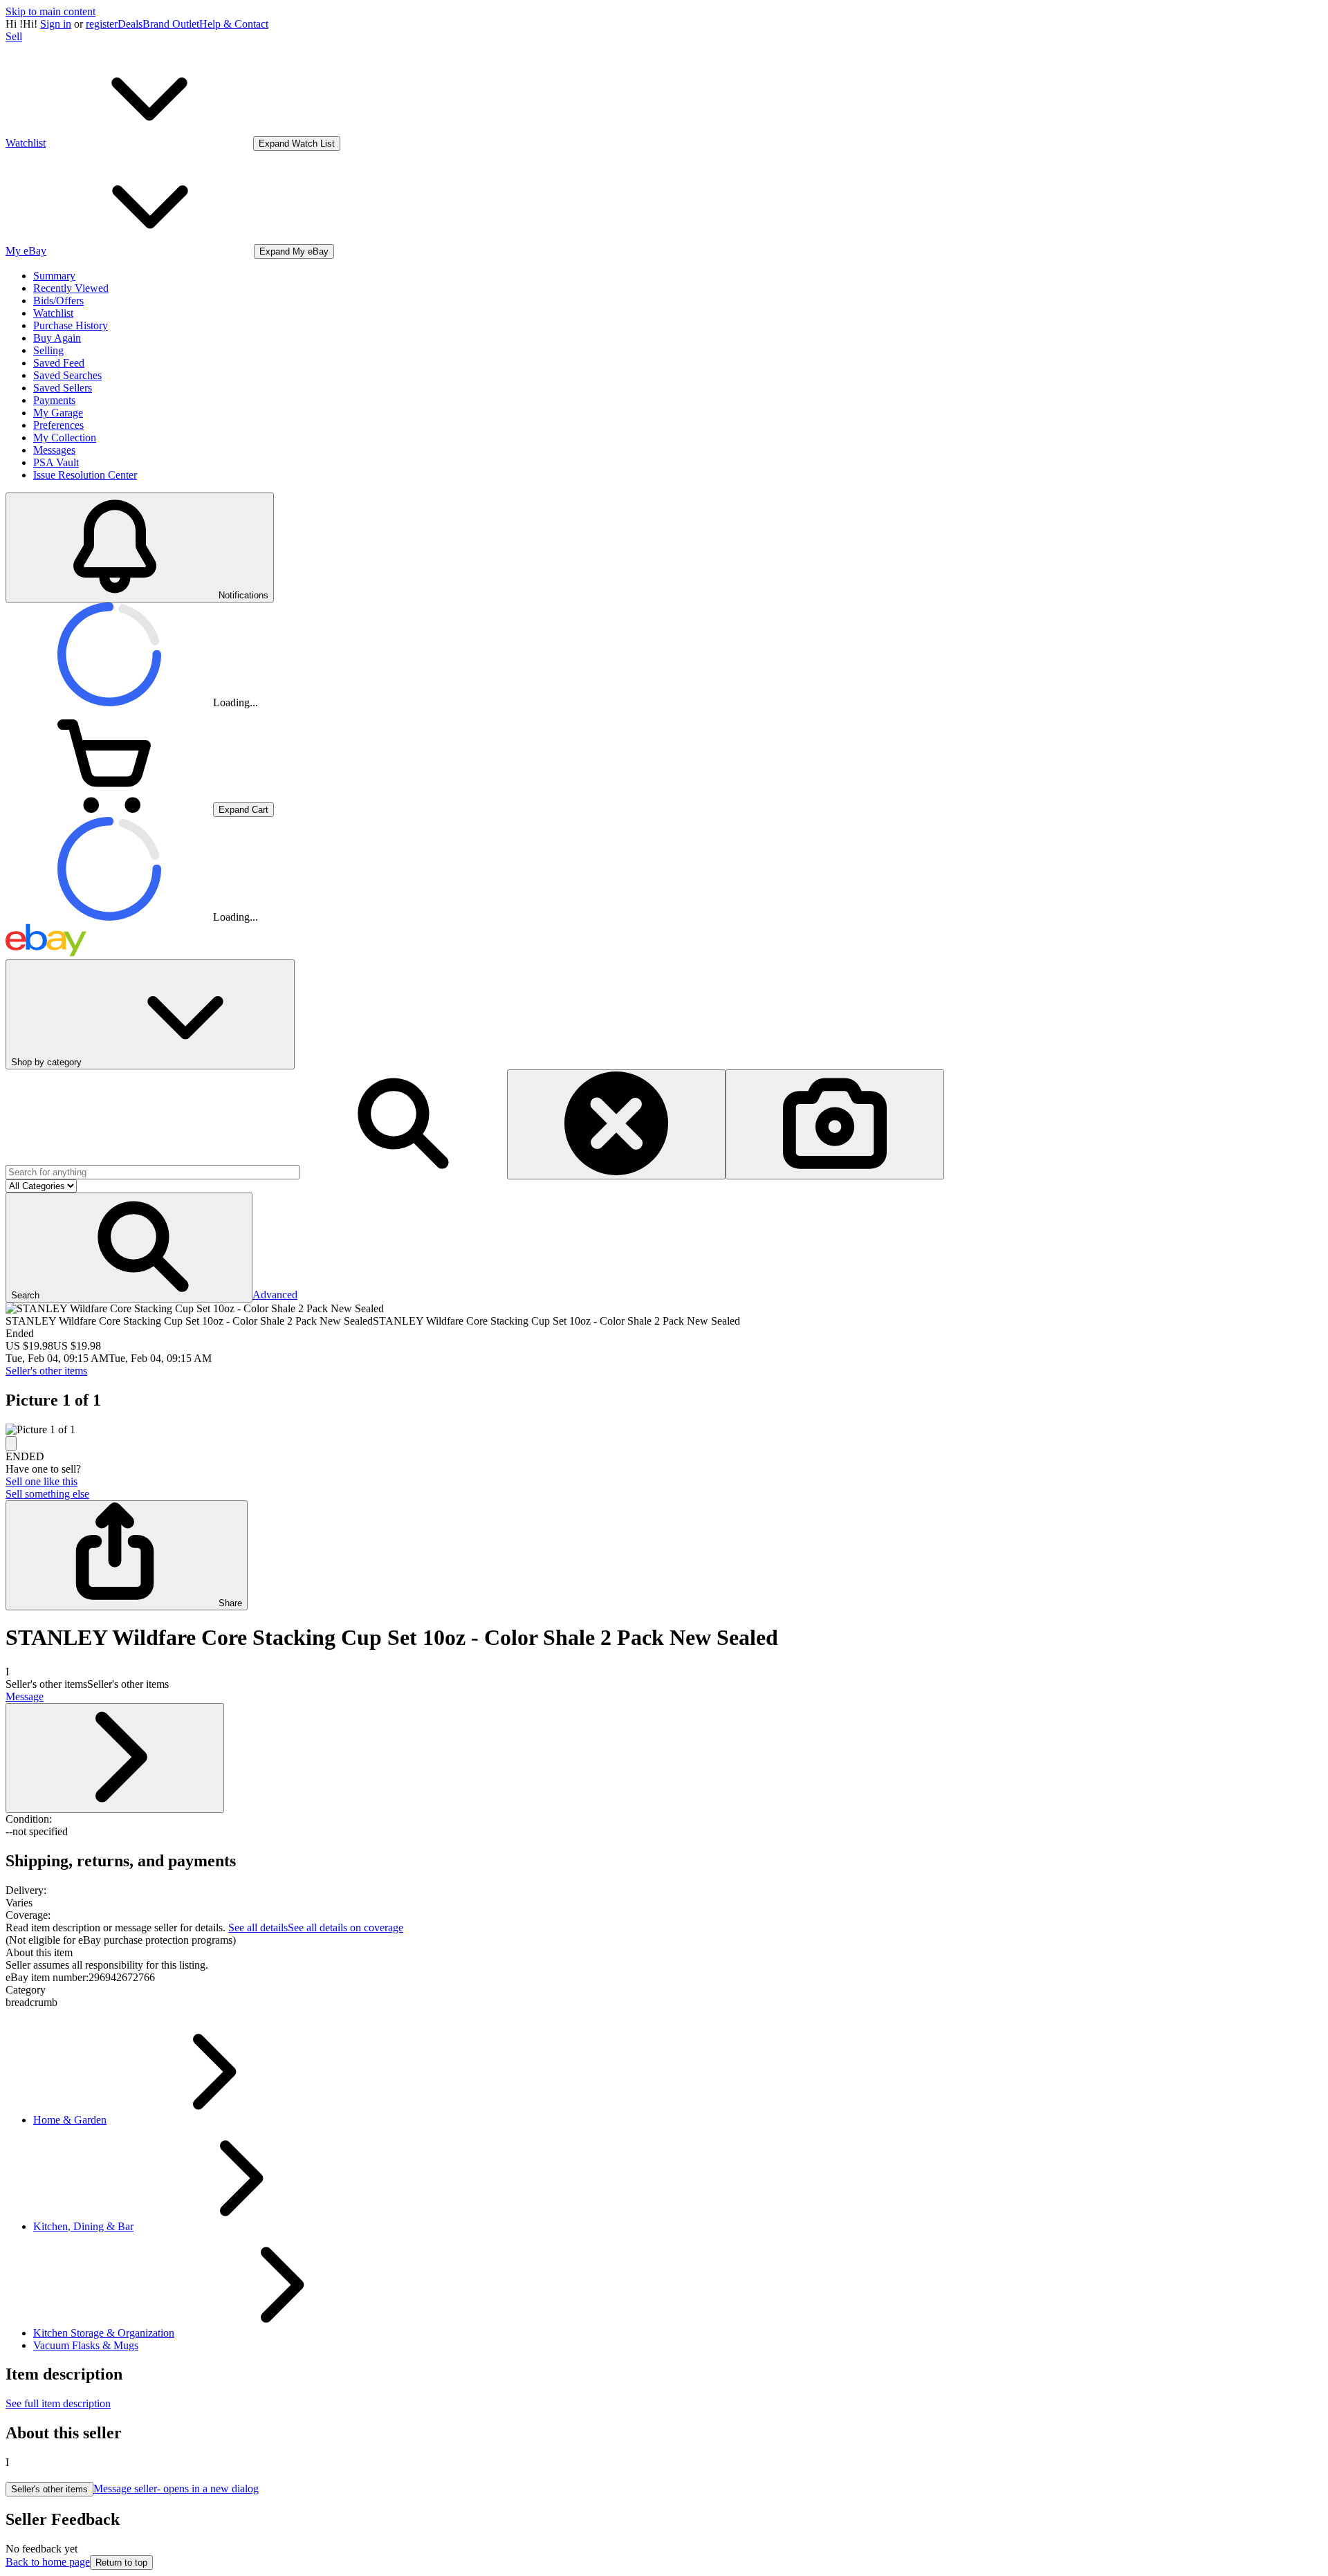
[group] (664, 1430)
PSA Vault (56, 462)
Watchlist (53, 313)
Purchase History (71, 325)
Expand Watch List (297, 144)
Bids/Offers (58, 301)
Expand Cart (243, 810)
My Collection (65, 438)
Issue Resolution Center (85, 475)
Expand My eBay (294, 251)
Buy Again (57, 338)
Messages (54, 450)
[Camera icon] (835, 1124)
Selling (48, 350)
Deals (130, 24)
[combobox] (153, 1172)
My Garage (58, 413)
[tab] (664, 1953)
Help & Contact (234, 24)
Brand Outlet (171, 24)
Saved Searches (67, 375)
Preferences (58, 425)
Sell (14, 36)
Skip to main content (50, 11)
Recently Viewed (71, 288)
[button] (129, 1248)
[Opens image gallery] (11, 1443)
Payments (54, 400)
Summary (54, 276)
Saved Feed (59, 363)
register (102, 24)
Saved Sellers (63, 388)
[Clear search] (616, 1124)
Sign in (56, 24)
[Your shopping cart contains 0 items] (109, 809)
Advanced (275, 1295)
